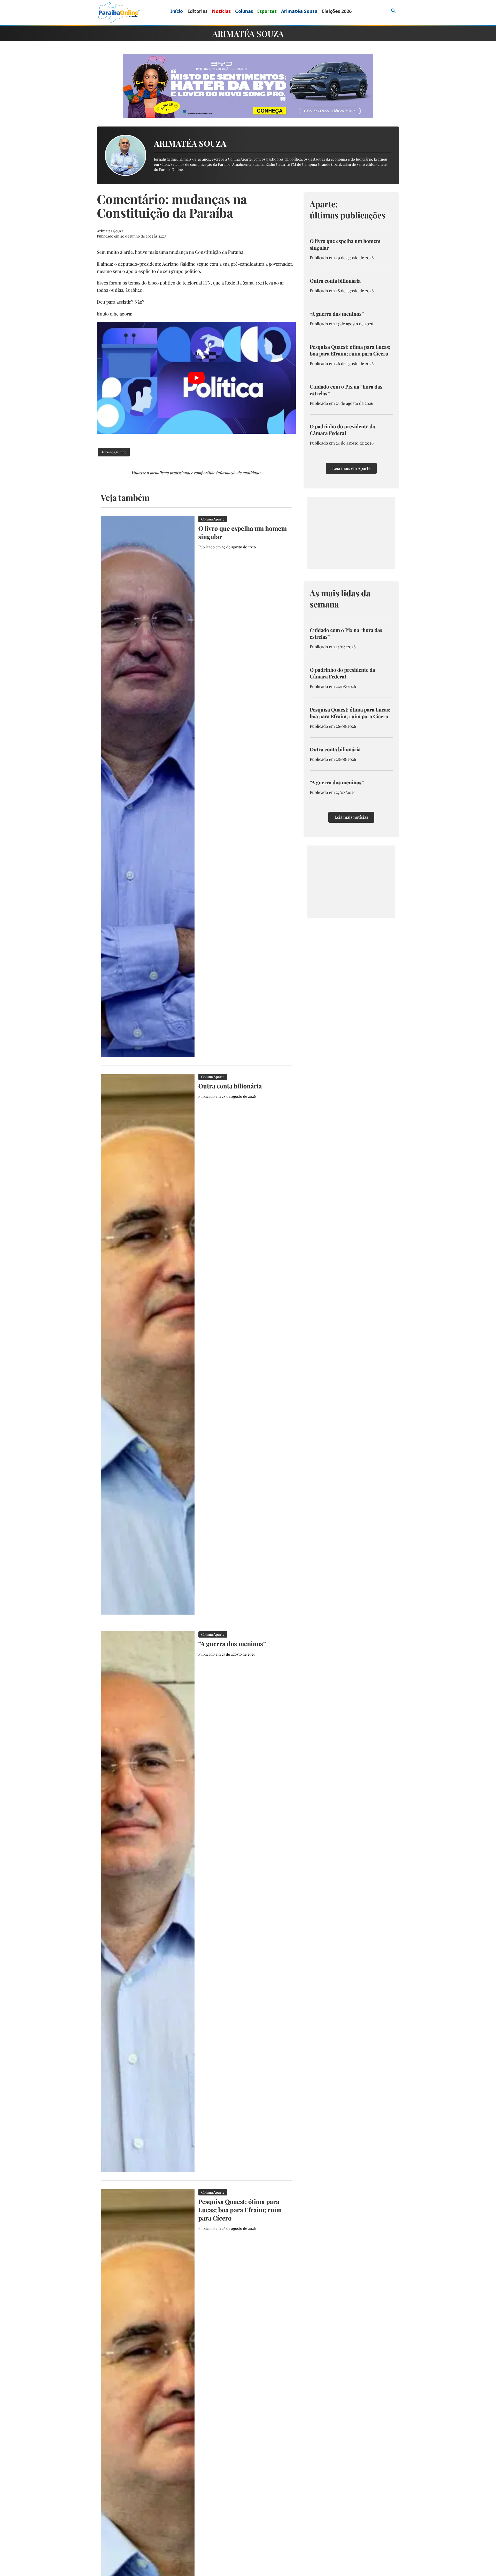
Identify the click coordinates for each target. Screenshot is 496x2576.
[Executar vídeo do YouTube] (196, 378)
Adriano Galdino (114, 452)
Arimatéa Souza (299, 11)
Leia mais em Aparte (351, 468)
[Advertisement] (351, 533)
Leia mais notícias (351, 817)
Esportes (267, 11)
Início (177, 11)
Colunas (244, 11)
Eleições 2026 (337, 11)
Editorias (197, 11)
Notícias (221, 11)
